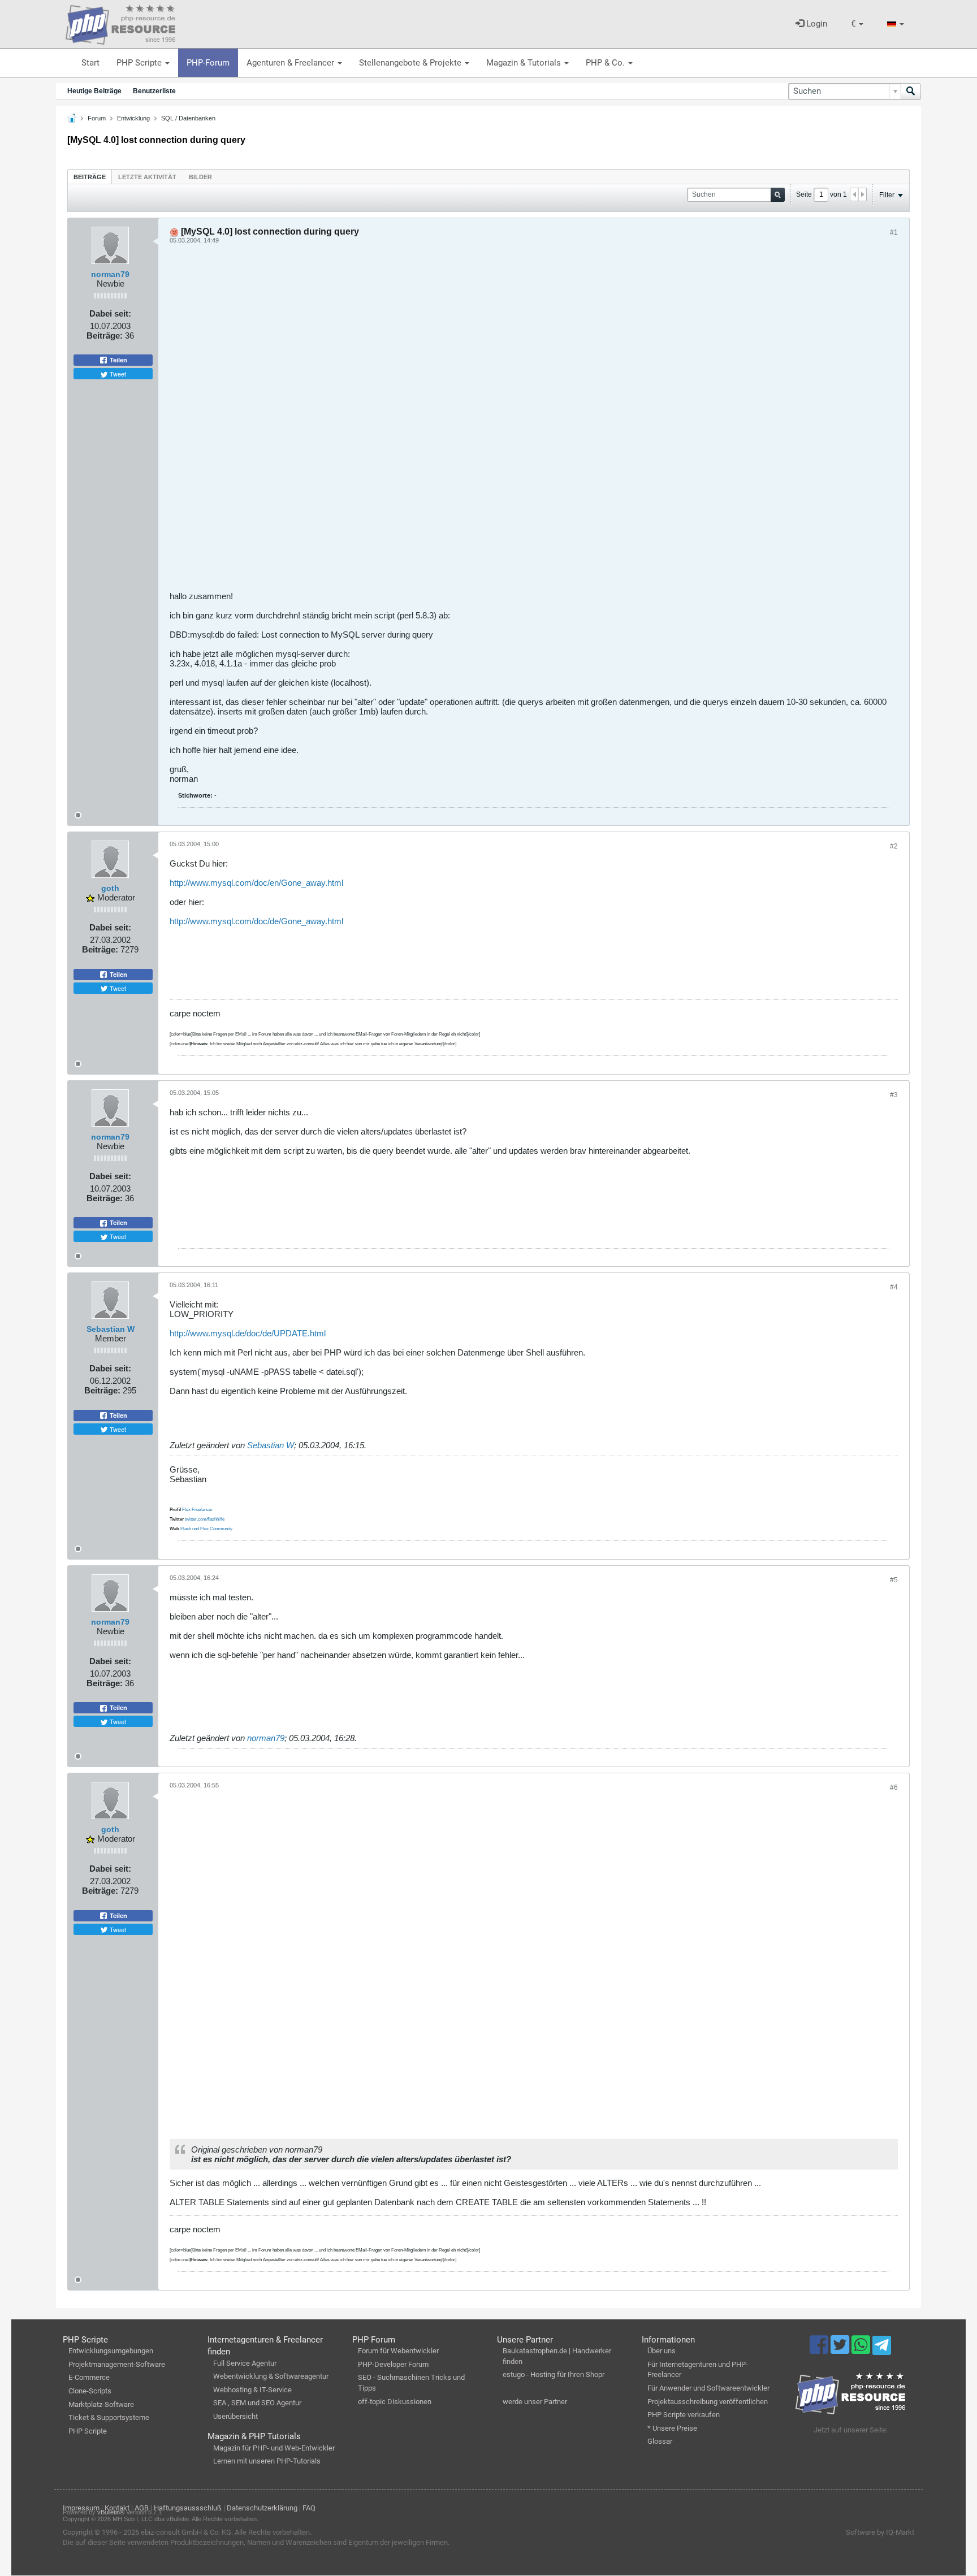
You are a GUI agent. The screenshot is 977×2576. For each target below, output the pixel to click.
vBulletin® (111, 2512)
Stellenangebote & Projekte (411, 63)
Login (816, 24)
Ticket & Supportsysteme (109, 2417)
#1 (894, 232)
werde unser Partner (535, 2402)
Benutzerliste (154, 91)
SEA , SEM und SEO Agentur (257, 2403)
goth (110, 888)
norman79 (110, 274)
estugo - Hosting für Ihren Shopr (554, 2374)
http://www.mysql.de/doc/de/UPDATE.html (248, 1333)
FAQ (309, 2508)
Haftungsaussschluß (188, 2508)
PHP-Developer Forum (393, 2364)
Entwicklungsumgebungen (111, 2351)
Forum (97, 118)
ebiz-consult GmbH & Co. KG (186, 2532)
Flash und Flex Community (206, 1529)
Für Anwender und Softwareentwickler (708, 2388)
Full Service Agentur (245, 2363)
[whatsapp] (862, 2350)
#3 (894, 1095)
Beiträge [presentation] (90, 177)
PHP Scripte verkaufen (684, 2415)
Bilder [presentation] (200, 177)
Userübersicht (235, 2416)
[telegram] (882, 2348)
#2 (894, 846)
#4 (894, 1287)
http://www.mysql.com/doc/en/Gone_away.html (256, 883)
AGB (142, 2508)
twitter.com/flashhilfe (205, 1519)
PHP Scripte (140, 63)
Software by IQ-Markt (880, 2532)
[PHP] (120, 23)
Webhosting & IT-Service (252, 2390)
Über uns (662, 2351)
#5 (894, 1580)
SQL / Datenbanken (188, 118)
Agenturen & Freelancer (291, 63)
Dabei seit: (110, 313)
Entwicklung (133, 118)
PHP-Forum (208, 63)
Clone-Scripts (90, 2391)
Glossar (660, 2441)
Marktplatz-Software (101, 2404)
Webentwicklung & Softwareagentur (271, 2376)
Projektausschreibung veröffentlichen (708, 2402)
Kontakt (117, 2508)
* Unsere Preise (672, 2428)
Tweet (117, 374)
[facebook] (820, 2350)
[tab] (90, 177)
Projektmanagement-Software (117, 2364)
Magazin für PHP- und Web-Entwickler (274, 2448)
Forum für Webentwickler (398, 2351)
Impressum (81, 2508)
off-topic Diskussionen (395, 2402)
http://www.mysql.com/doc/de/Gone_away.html (256, 921)
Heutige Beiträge (94, 91)
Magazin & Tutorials (525, 63)
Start (90, 63)
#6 (894, 1787)
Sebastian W (111, 1329)
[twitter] (841, 2350)
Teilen (118, 360)
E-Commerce (89, 2377)
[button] (857, 24)
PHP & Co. (606, 63)
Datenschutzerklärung (262, 2508)
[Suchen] (911, 91)
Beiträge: (105, 335)
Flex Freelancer (197, 1510)
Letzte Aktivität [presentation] (147, 177)
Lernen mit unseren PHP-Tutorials (267, 2461)
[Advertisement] (509, 422)
